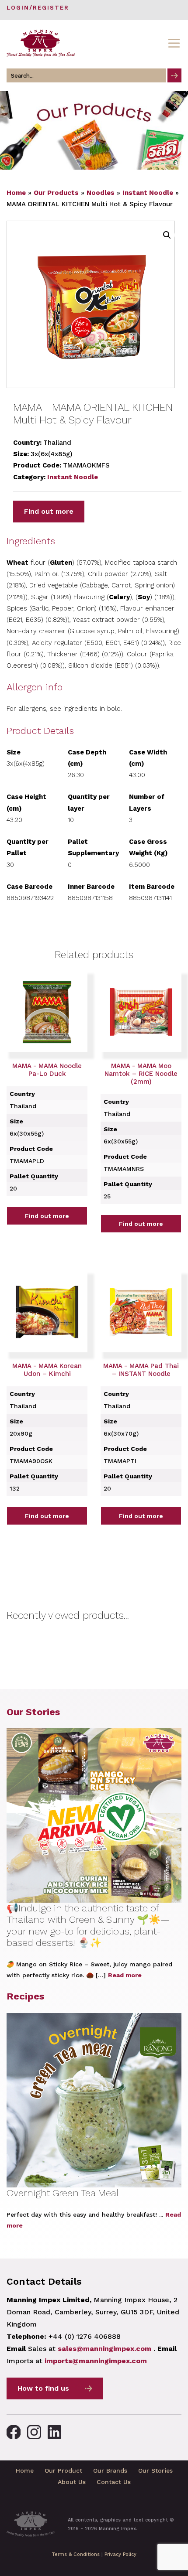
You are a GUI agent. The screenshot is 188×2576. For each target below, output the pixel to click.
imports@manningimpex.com (96, 2361)
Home (16, 193)
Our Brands (110, 2470)
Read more (125, 1975)
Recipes (25, 1996)
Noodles (101, 193)
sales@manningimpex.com (104, 2349)
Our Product (63, 2470)
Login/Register (38, 8)
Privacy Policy (120, 2554)
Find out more (49, 511)
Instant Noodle (148, 193)
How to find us (43, 2388)
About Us (72, 2482)
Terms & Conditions (76, 2554)
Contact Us (114, 2482)
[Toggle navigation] (174, 43)
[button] (167, 235)
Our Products (56, 193)
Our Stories (33, 1712)
